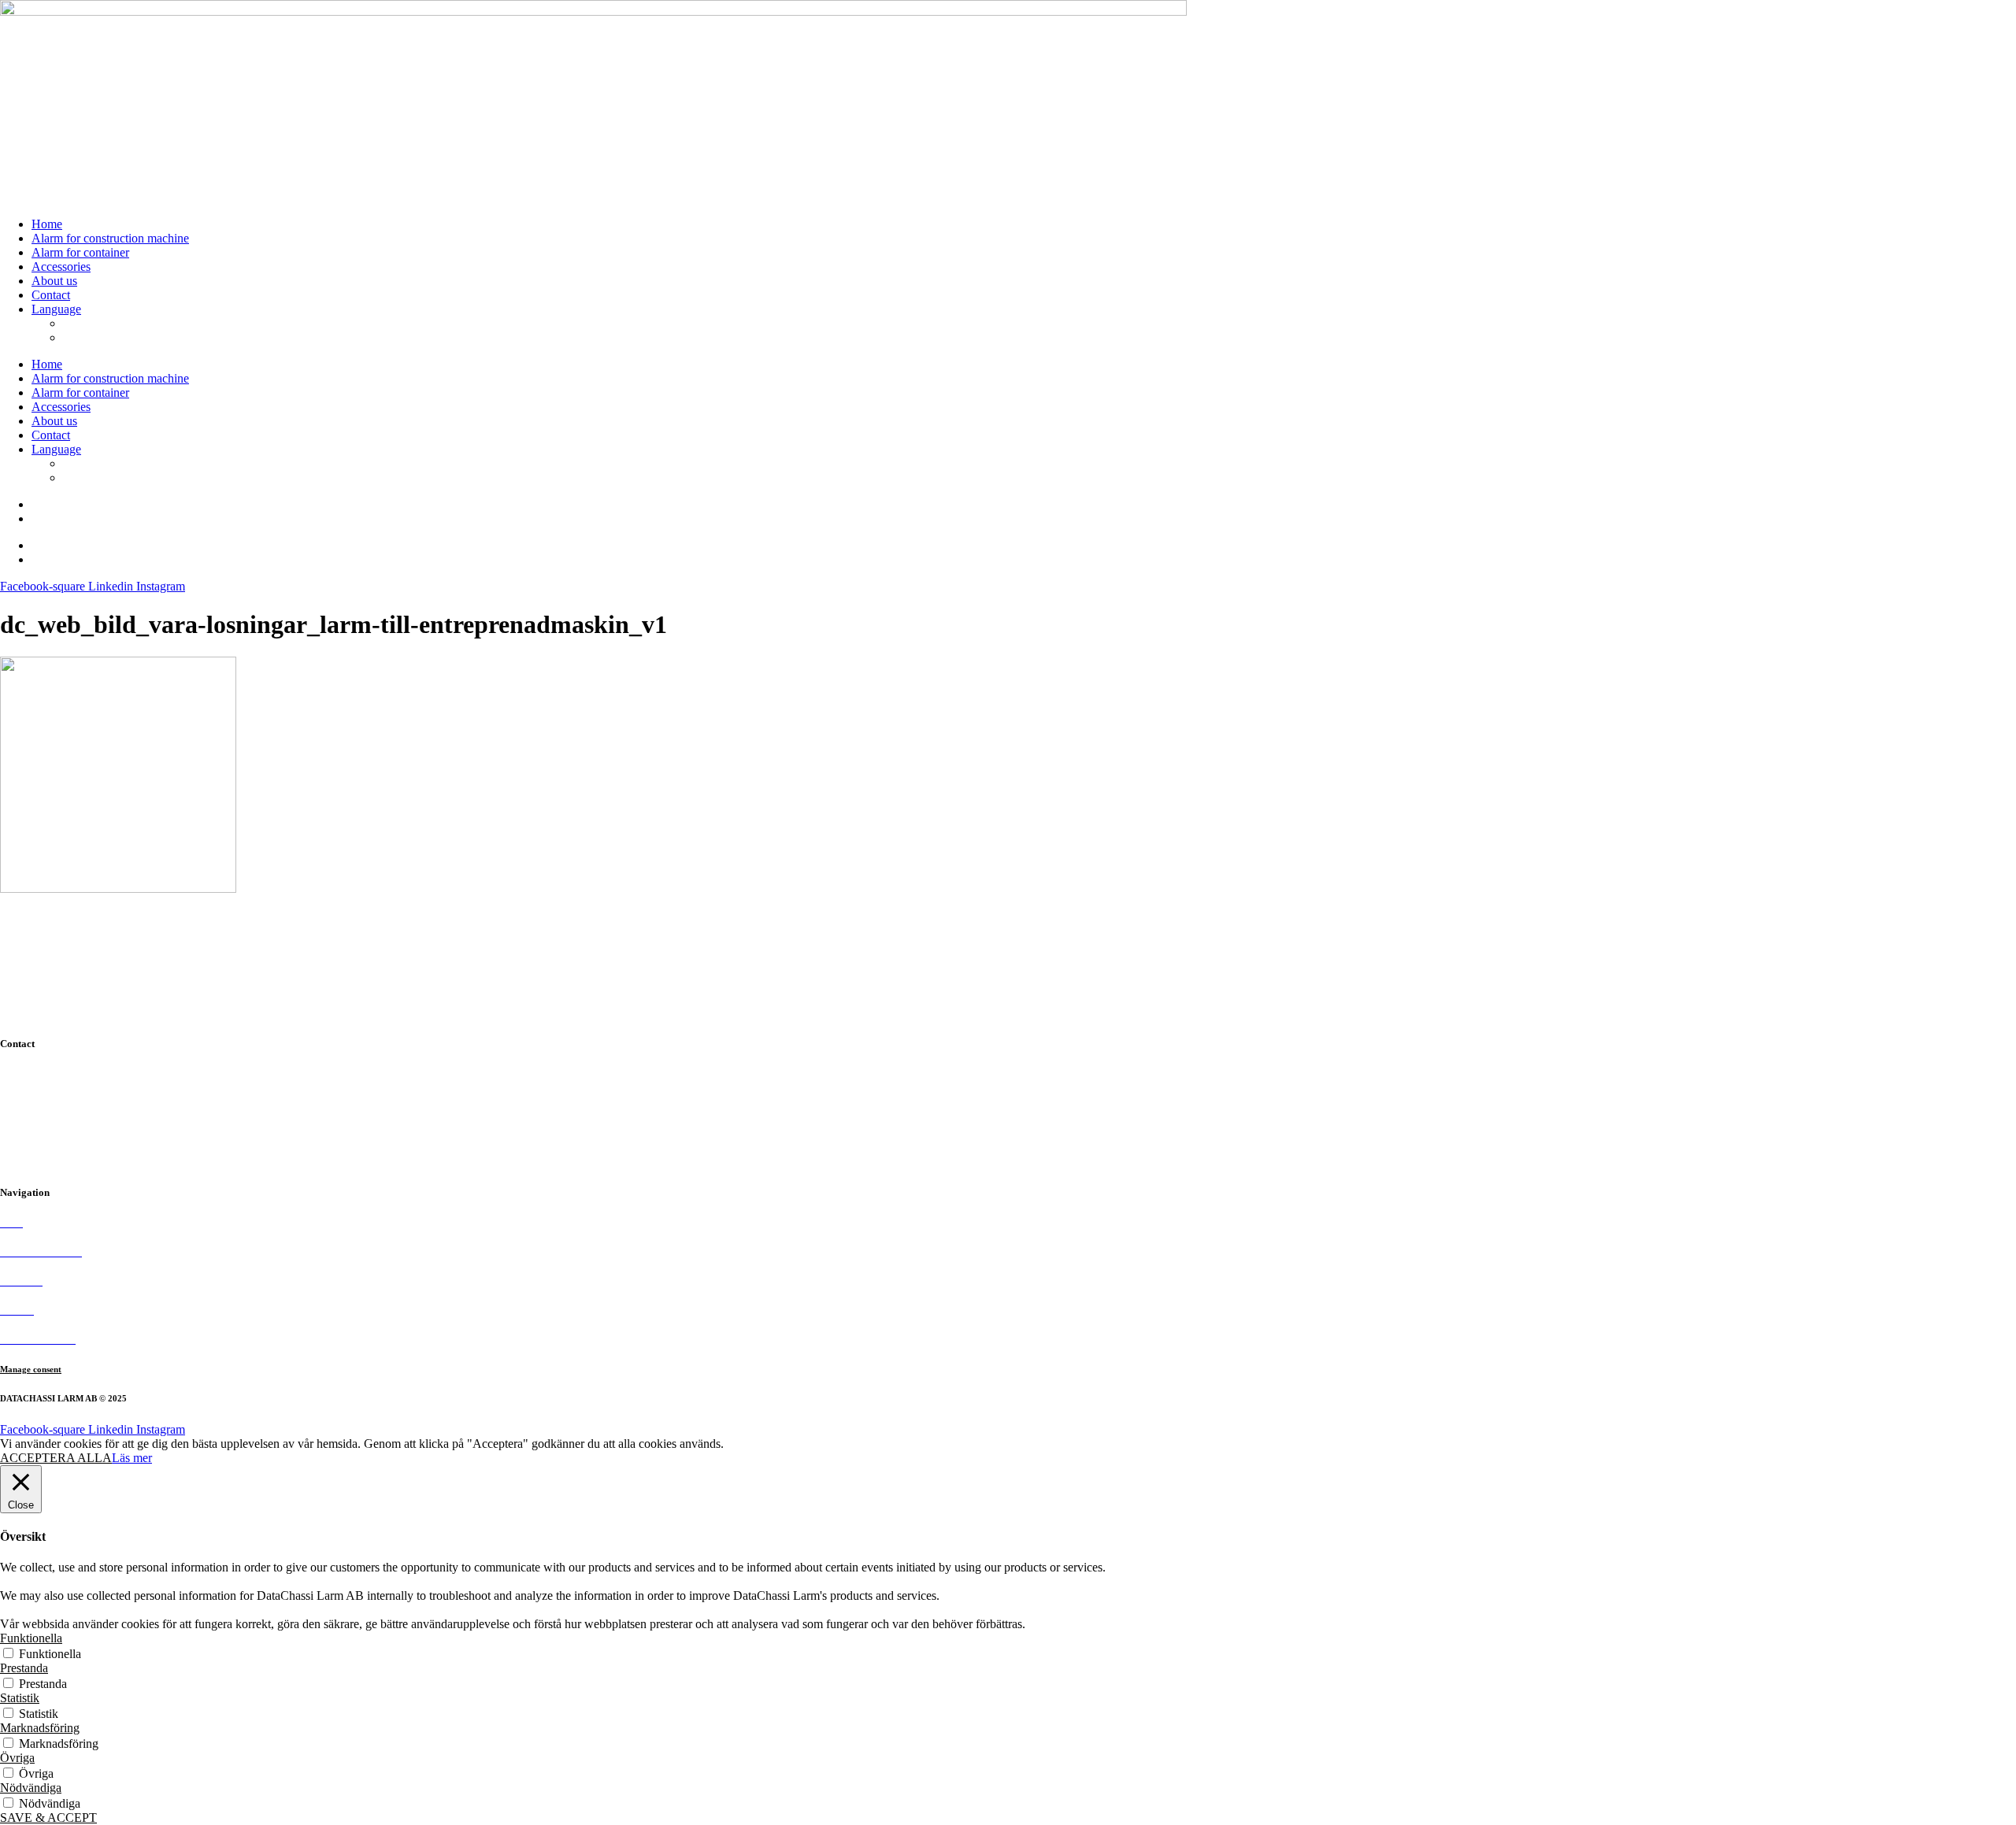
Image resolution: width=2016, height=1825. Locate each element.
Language (56, 309)
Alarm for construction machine (110, 238)
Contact (51, 295)
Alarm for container (80, 252)
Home (47, 224)
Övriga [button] (17, 1758)
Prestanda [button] (24, 1668)
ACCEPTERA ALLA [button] (56, 1458)
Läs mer (132, 1458)
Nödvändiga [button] (31, 1788)
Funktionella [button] (31, 1638)
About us (54, 281)
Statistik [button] (20, 1698)
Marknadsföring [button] (40, 1728)
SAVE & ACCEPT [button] (48, 1818)
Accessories (61, 267)
